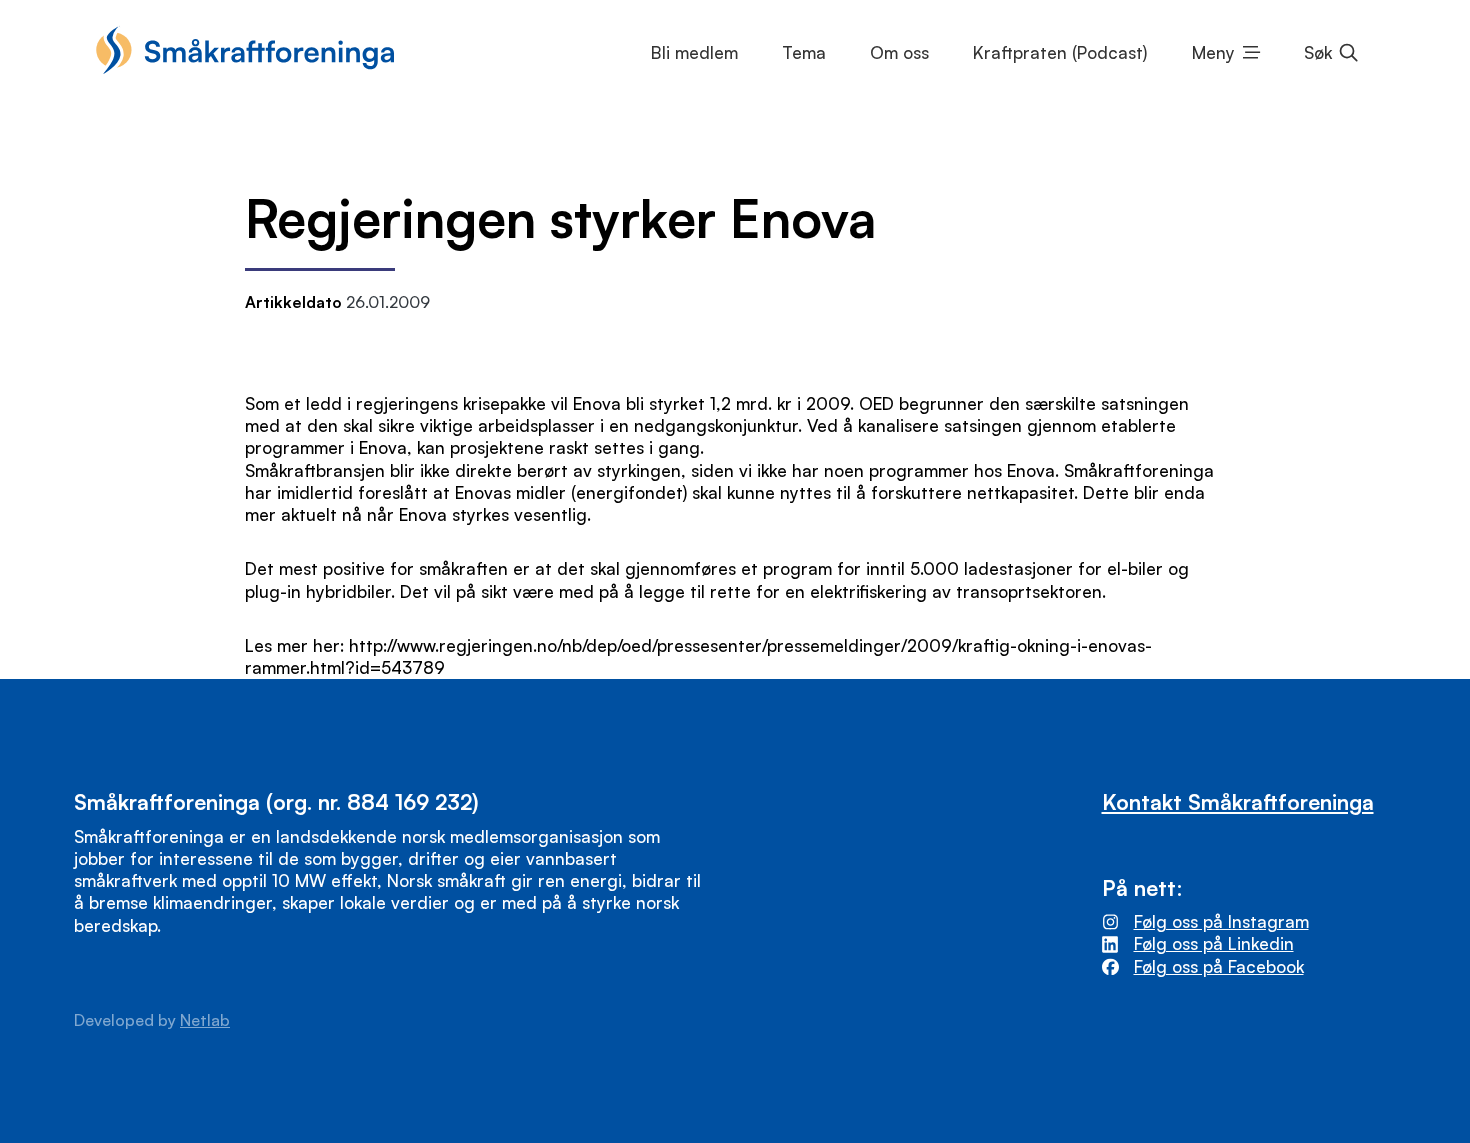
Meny (1213, 52)
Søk (1318, 52)
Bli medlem (694, 52)
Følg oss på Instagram (1221, 921)
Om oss (899, 52)
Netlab (205, 1020)
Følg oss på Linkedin (1214, 943)
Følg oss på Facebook (1219, 966)
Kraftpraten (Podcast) (1060, 52)
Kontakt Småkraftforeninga (1238, 801)
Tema (804, 52)
